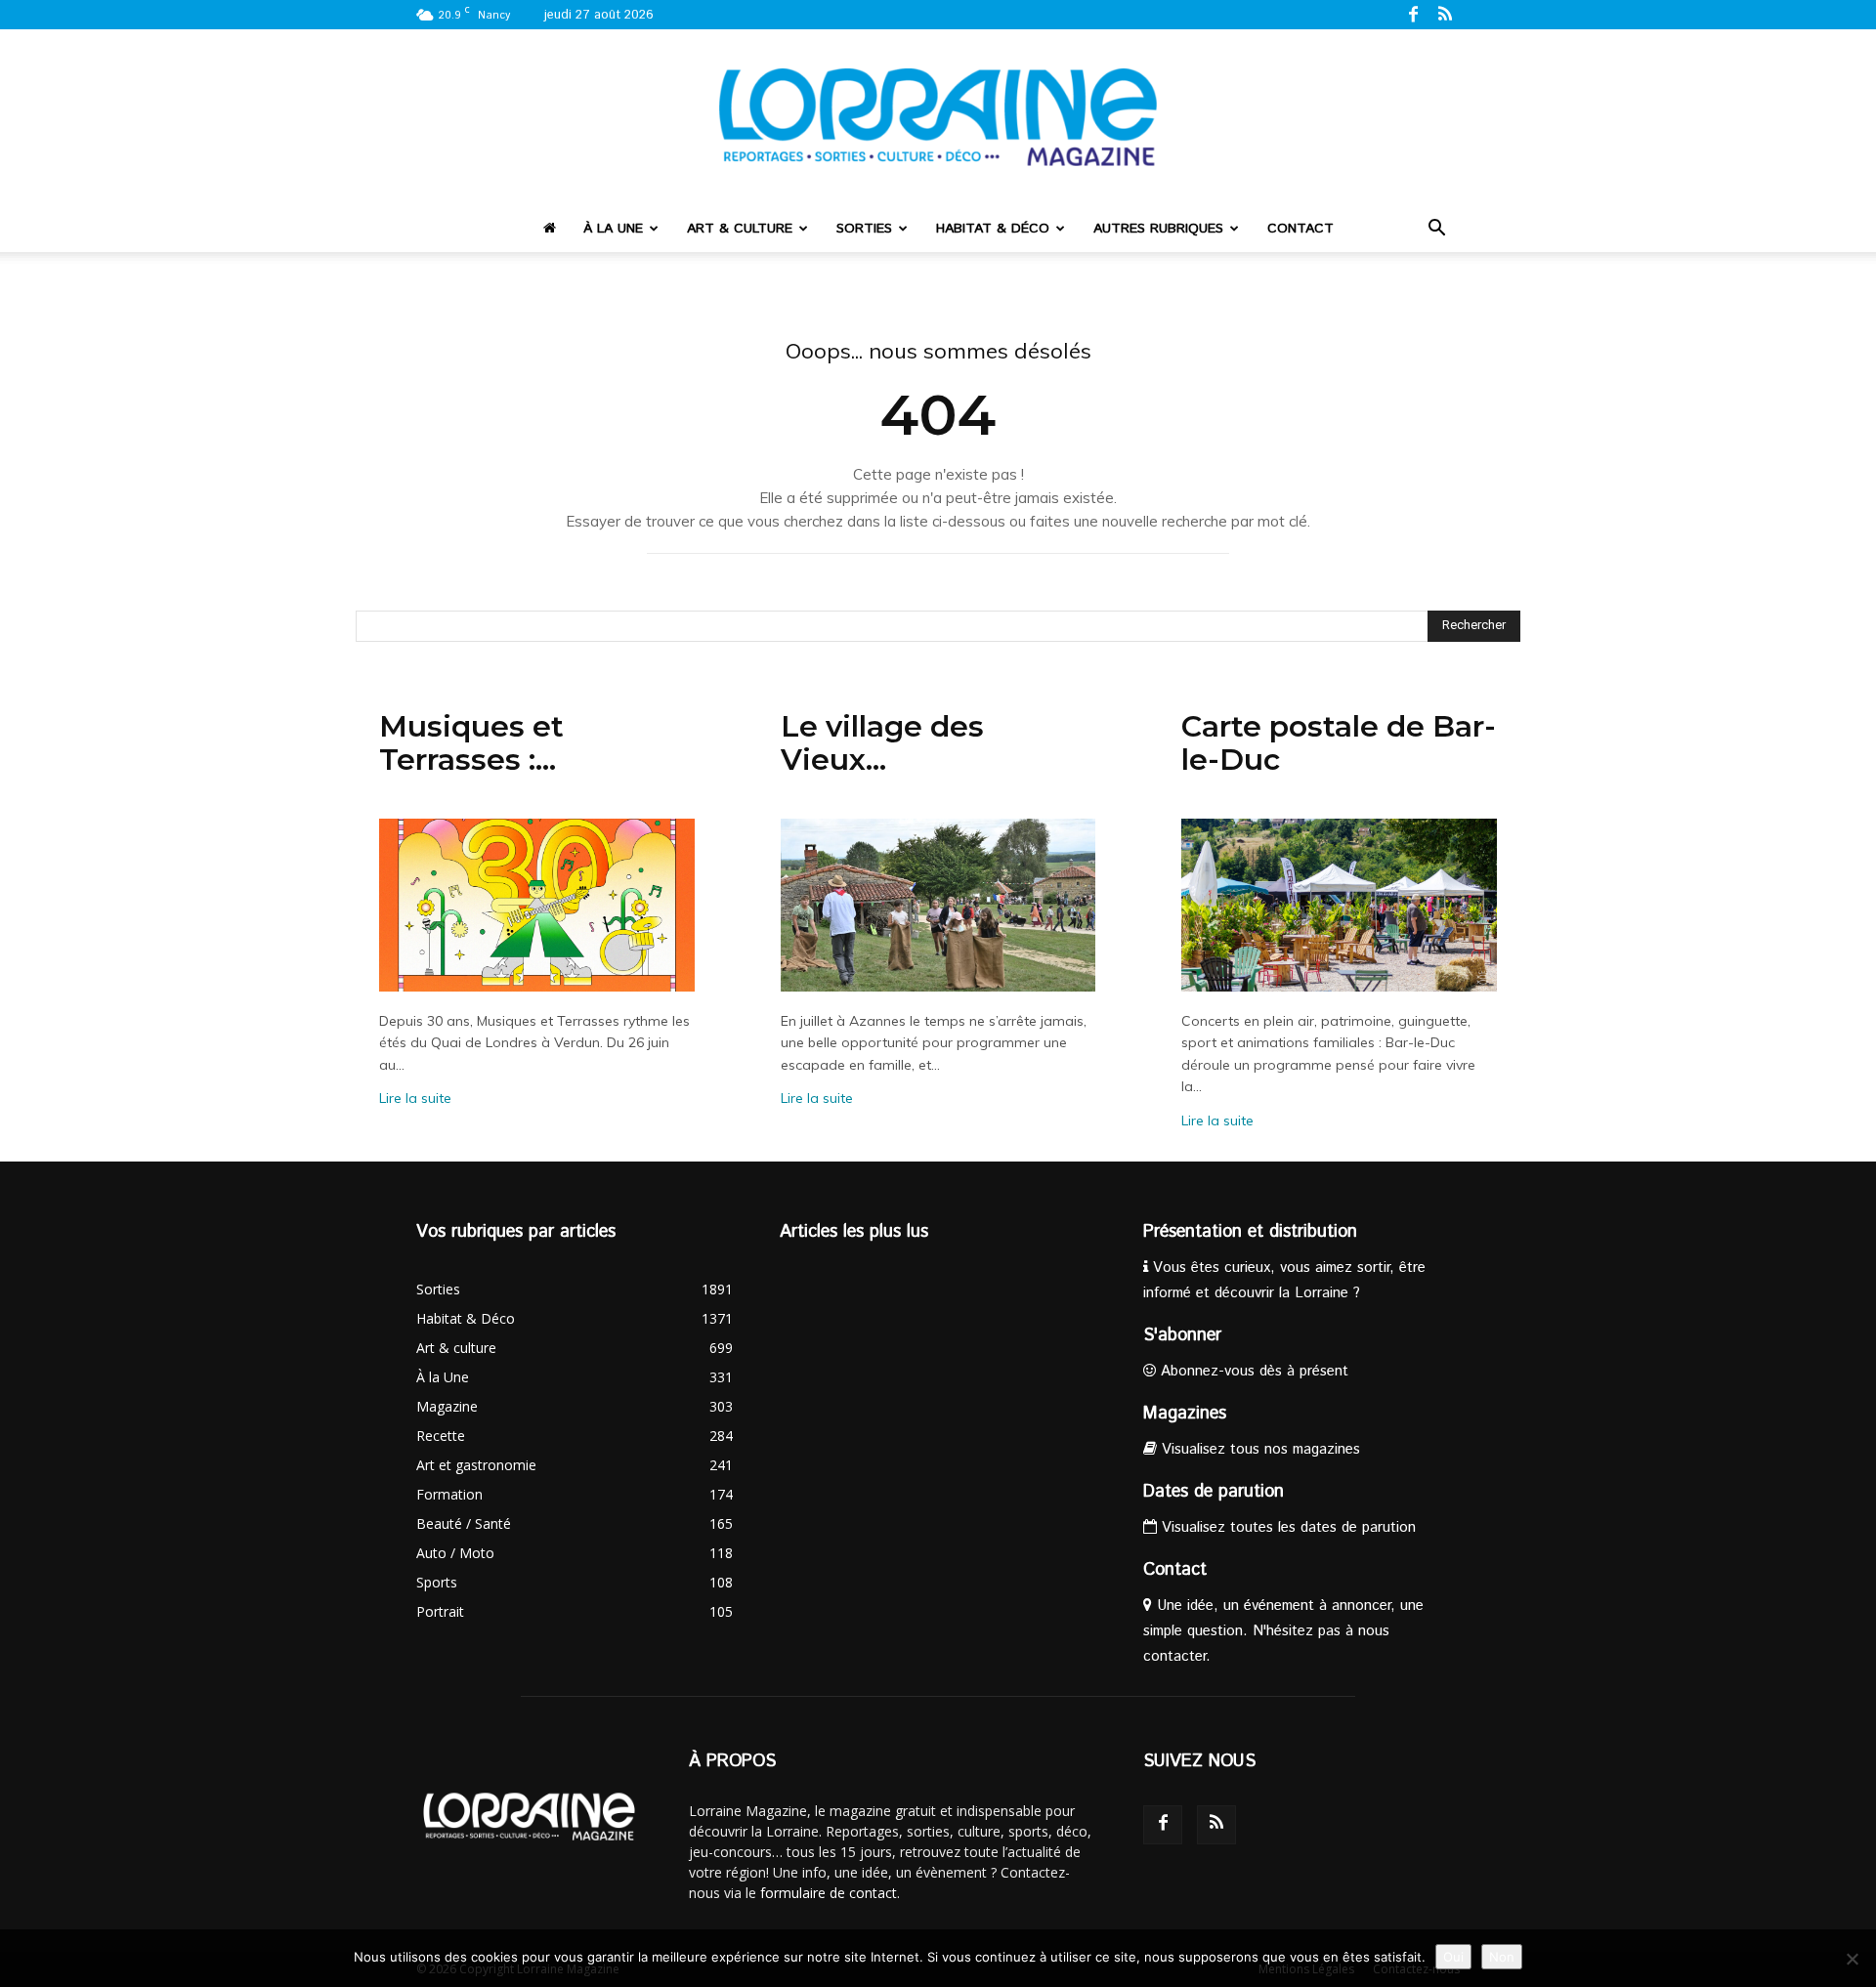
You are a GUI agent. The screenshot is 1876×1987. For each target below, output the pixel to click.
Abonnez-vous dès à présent (1252, 1371)
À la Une (613, 229)
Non (1502, 1957)
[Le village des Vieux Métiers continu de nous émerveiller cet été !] (938, 905)
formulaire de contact (829, 1893)
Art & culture (740, 229)
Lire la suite (415, 1098)
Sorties (864, 229)
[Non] (1852, 1959)
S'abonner (1182, 1335)
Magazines (1185, 1414)
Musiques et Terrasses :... (471, 743)
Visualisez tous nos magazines (1258, 1449)
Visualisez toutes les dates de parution (1286, 1527)
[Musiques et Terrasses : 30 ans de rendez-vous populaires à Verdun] (537, 905)
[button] (1436, 230)
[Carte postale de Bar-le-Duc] (1339, 905)
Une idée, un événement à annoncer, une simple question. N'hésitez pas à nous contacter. (1283, 1631)
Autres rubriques (1158, 229)
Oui (1453, 1957)
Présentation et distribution (1250, 1232)
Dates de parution (1214, 1492)
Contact (1300, 229)
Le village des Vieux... (882, 743)
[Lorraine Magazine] (938, 117)
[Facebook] (1413, 14)
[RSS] (1445, 14)
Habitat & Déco (993, 229)
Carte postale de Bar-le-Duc (1339, 743)
